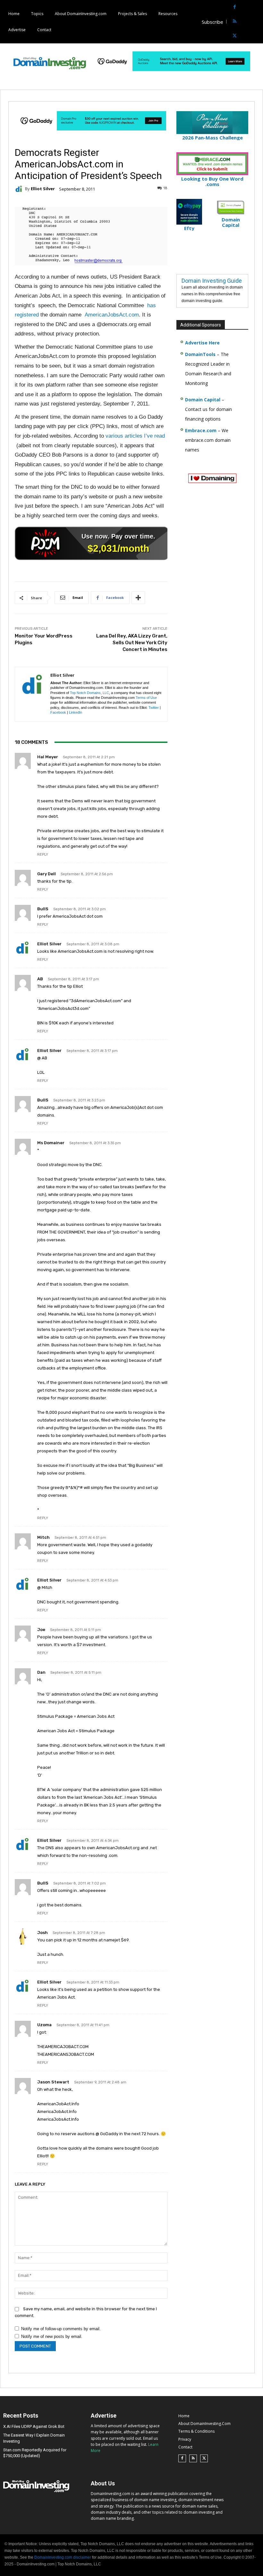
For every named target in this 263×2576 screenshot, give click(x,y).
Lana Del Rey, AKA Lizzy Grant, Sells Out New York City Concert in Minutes (132, 643)
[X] (235, 36)
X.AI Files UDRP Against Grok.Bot (34, 2426)
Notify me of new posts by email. (52, 2336)
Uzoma (44, 2025)
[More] (138, 598)
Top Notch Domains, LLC (89, 693)
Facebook (58, 712)
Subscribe (212, 22)
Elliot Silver (43, 189)
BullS (43, 909)
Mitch (43, 1537)
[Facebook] (235, 7)
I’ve (148, 436)
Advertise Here (202, 343)
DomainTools (200, 354)
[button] (257, 22)
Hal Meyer (48, 757)
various (114, 436)
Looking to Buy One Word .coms (212, 181)
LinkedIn (76, 712)
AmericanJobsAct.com (112, 315)
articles (134, 436)
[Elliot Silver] (20, 189)
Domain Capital (203, 400)
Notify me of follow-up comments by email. (61, 2329)
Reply (43, 855)
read (160, 436)
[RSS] (235, 22)
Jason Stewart (53, 2082)
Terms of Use (146, 698)
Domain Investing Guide (212, 281)
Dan (41, 1672)
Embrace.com (201, 430)
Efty (189, 228)
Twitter (154, 708)
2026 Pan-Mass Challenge (212, 138)
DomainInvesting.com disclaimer (63, 2557)
